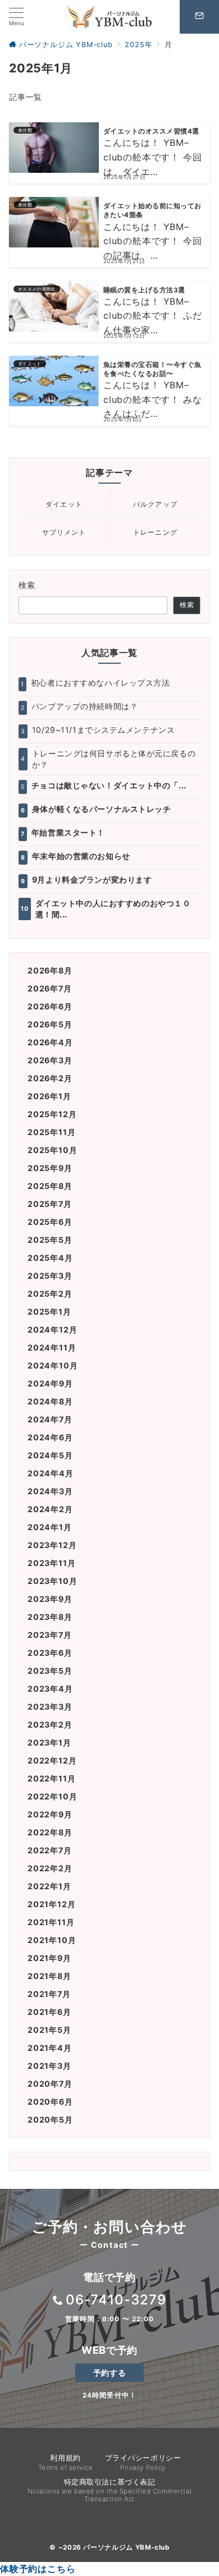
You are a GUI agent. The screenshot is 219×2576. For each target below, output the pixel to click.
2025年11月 (51, 1132)
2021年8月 (49, 1976)
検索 (27, 585)
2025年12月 (52, 1114)
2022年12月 (52, 1760)
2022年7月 (50, 1850)
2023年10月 (52, 1581)
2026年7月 (50, 988)
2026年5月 (50, 1024)
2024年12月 (52, 1330)
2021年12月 (51, 1904)
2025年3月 (50, 1276)
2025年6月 (50, 1222)
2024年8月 (50, 1401)
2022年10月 (52, 1796)
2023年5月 (50, 1671)
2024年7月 (50, 1419)
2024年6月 (50, 1437)
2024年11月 (52, 1347)
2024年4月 (51, 1473)
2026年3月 (50, 1060)
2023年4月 (50, 1689)
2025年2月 (50, 1294)
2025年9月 (50, 1168)
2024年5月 (50, 1455)
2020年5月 (50, 2120)
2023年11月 (51, 1563)
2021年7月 (49, 1994)
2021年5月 (49, 2030)
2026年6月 (50, 1006)
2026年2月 (50, 1078)
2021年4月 (50, 2048)
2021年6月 (49, 2012)
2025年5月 (50, 1240)
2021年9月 (49, 1958)
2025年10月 (52, 1150)
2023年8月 (50, 1617)
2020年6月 (50, 2102)
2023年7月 (50, 1635)
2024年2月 (50, 1509)
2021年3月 (49, 2066)
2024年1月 (50, 1527)
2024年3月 (50, 1491)
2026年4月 (50, 1042)
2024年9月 (50, 1383)
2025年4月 (50, 1258)
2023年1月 (49, 1742)
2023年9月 (50, 1599)
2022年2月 (50, 1868)
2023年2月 (50, 1725)
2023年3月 (50, 1707)
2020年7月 (50, 2084)
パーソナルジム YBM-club (126, 2547)
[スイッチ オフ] (199, 17)
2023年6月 (50, 1653)
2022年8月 (50, 1832)
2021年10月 (52, 1940)
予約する (109, 2373)
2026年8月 (50, 970)
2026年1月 (49, 1096)
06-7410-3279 (116, 2300)
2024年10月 (53, 1365)
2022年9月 (50, 1814)
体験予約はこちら (38, 2569)
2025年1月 (49, 1312)
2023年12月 (52, 1545)
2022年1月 (49, 1886)
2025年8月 (50, 1186)
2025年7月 (50, 1204)
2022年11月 (51, 1778)
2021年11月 (51, 1922)
